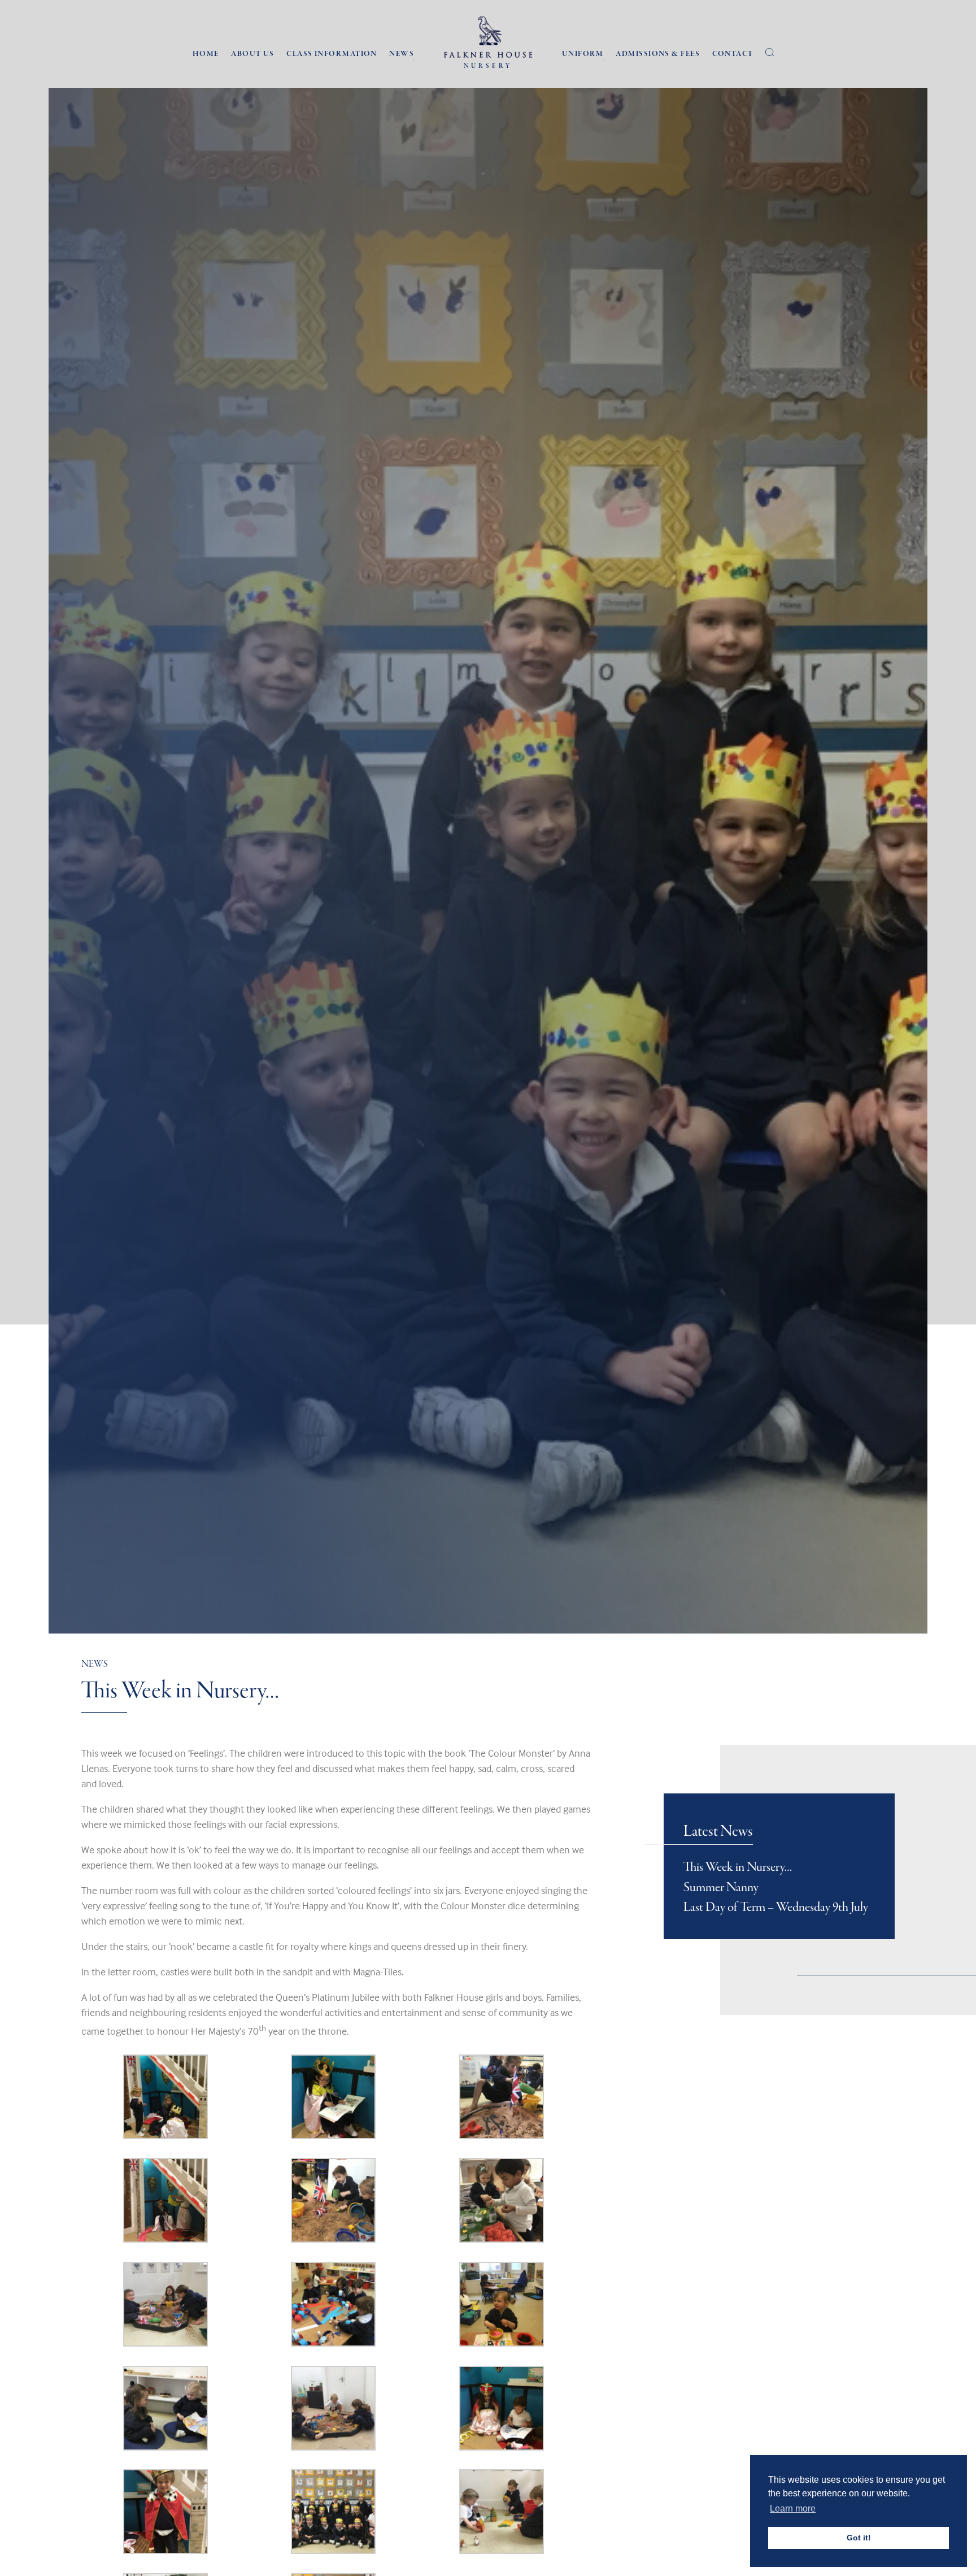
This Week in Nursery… (738, 1867)
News (402, 54)
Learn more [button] (793, 2508)
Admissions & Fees (657, 54)
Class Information (332, 54)
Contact (733, 54)
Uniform (583, 54)
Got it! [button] (859, 2538)
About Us (253, 54)
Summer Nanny (721, 1888)
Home (206, 54)
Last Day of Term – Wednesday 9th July (776, 1908)
